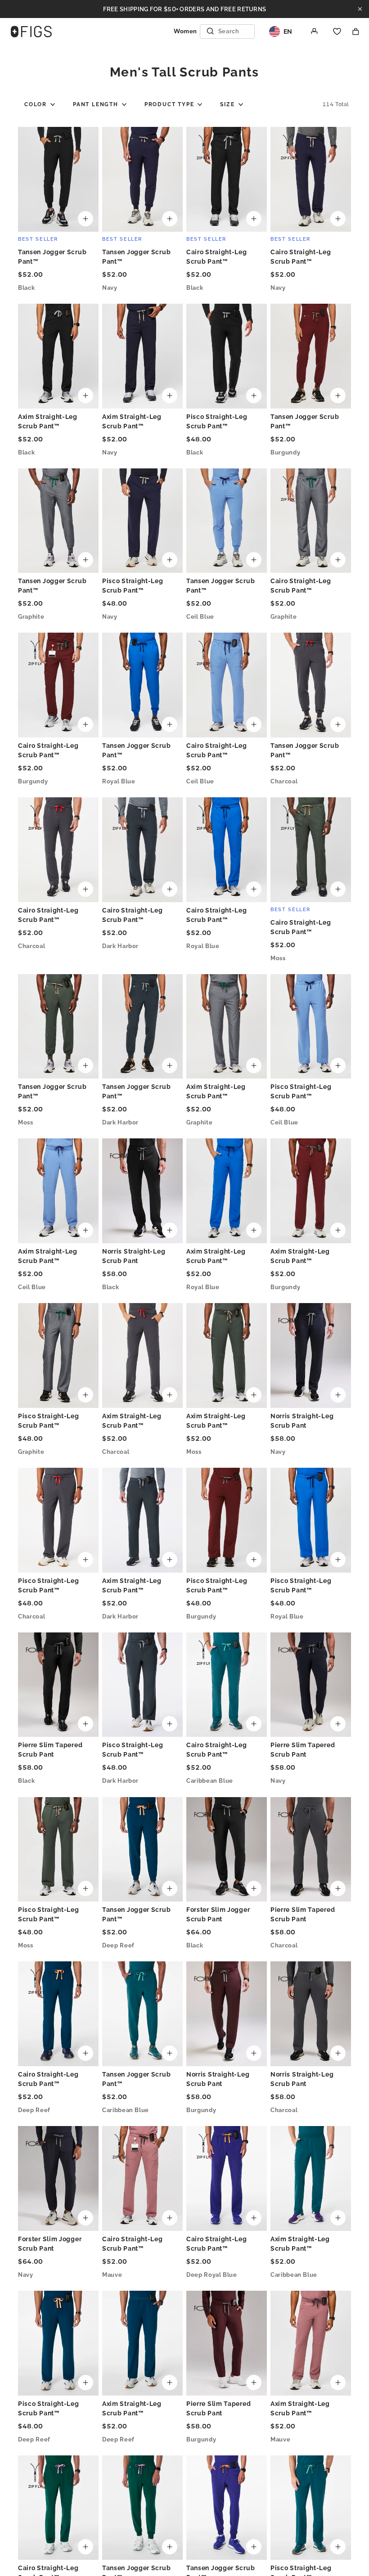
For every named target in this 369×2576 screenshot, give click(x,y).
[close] (360, 9)
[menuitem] (40, 104)
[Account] (315, 31)
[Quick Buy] (85, 219)
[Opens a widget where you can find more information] (306, 2558)
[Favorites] (337, 31)
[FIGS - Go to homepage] (31, 31)
